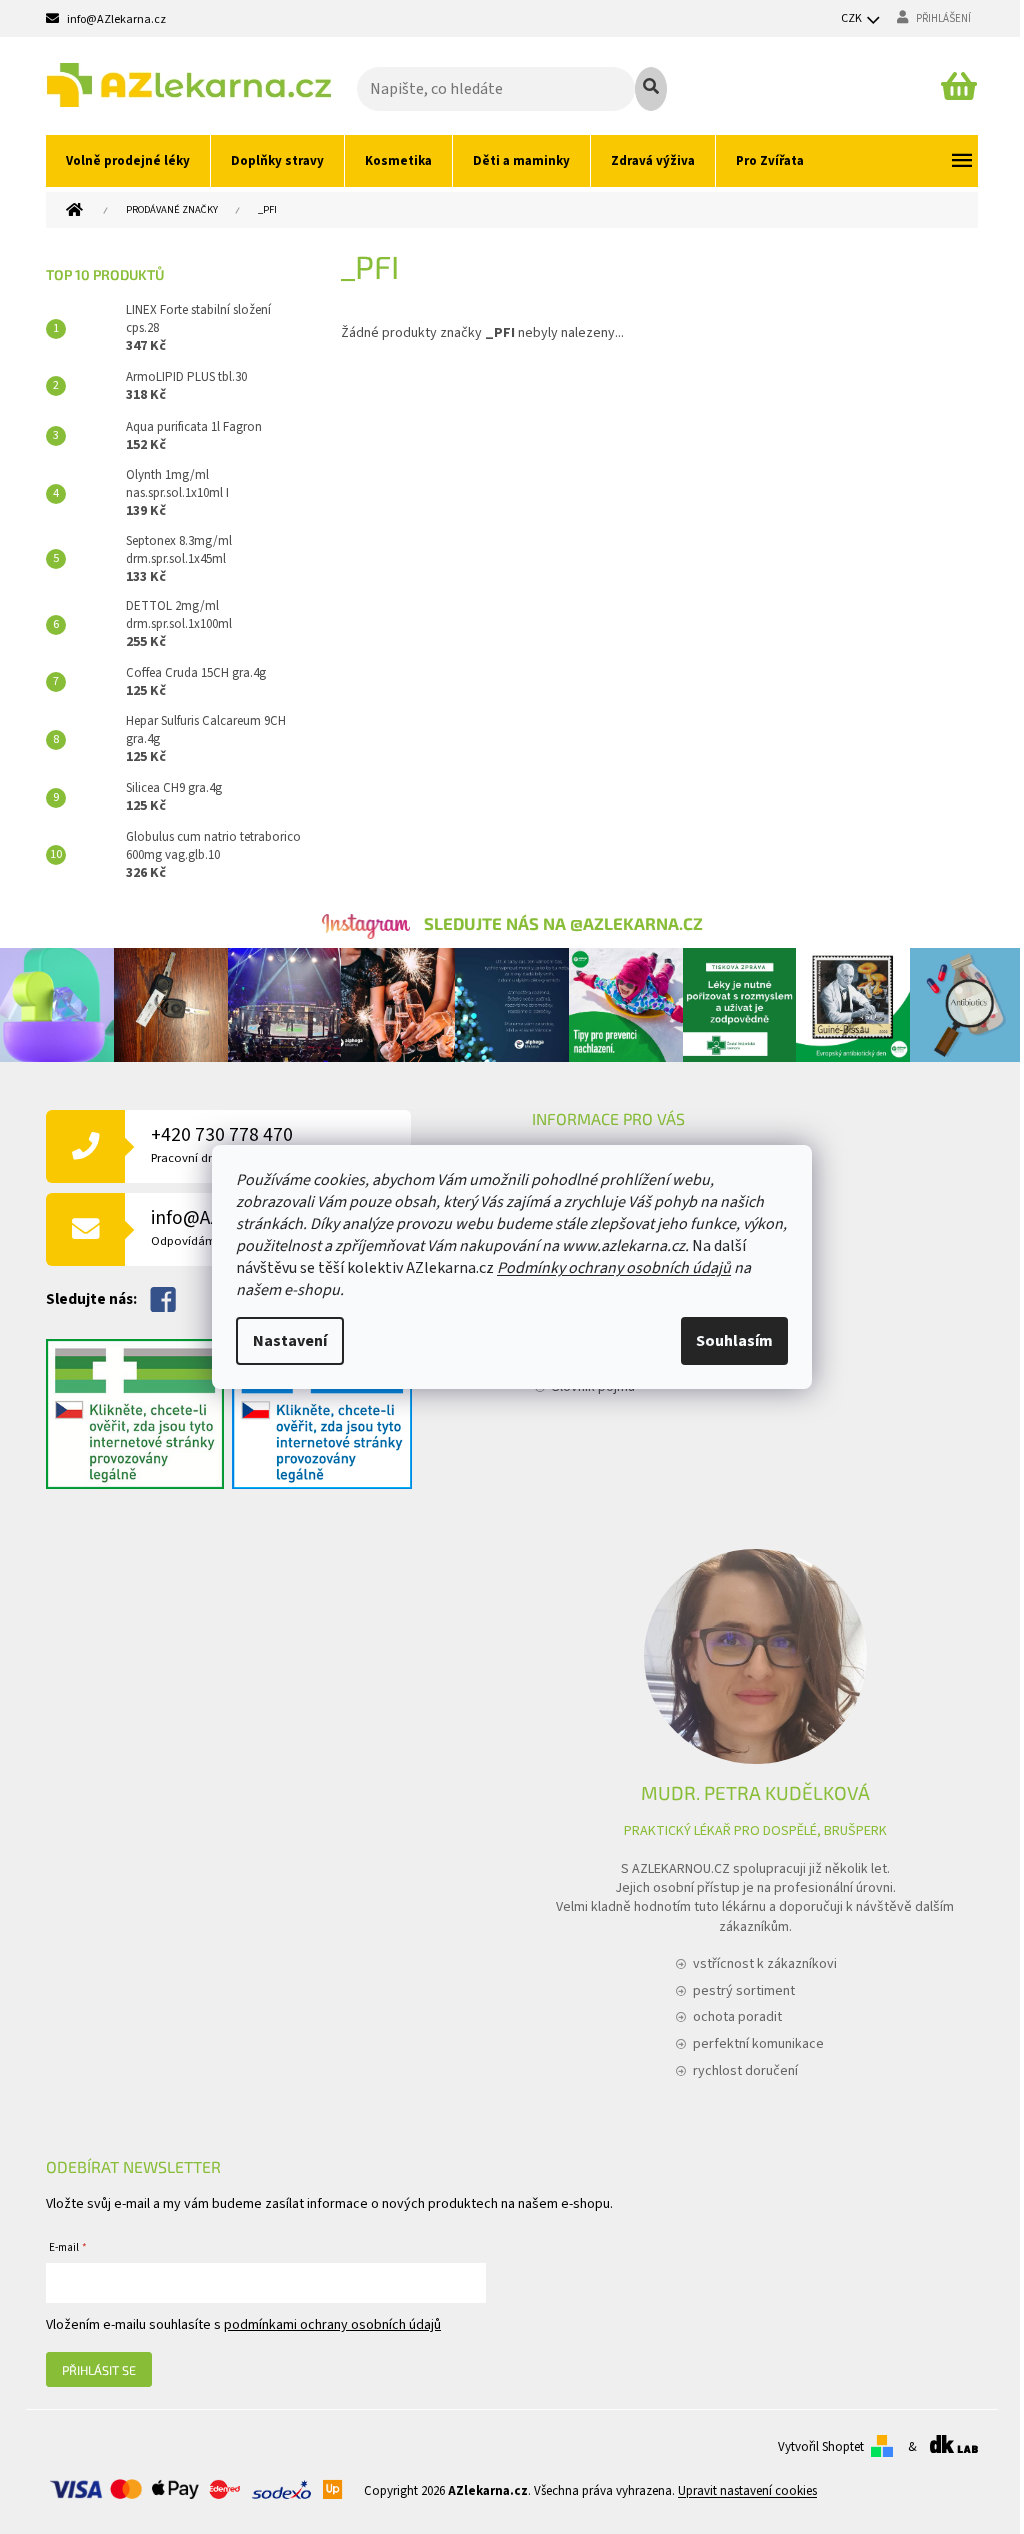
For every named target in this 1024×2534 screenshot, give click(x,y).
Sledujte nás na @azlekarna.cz (563, 923)
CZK (852, 18)
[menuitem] (128, 161)
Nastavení (290, 1341)
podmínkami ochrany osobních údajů (332, 2325)
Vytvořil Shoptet (821, 2447)
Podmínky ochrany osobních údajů (614, 1268)
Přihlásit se (99, 2370)
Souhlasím (734, 1341)
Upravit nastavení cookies (747, 2491)
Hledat (651, 89)
